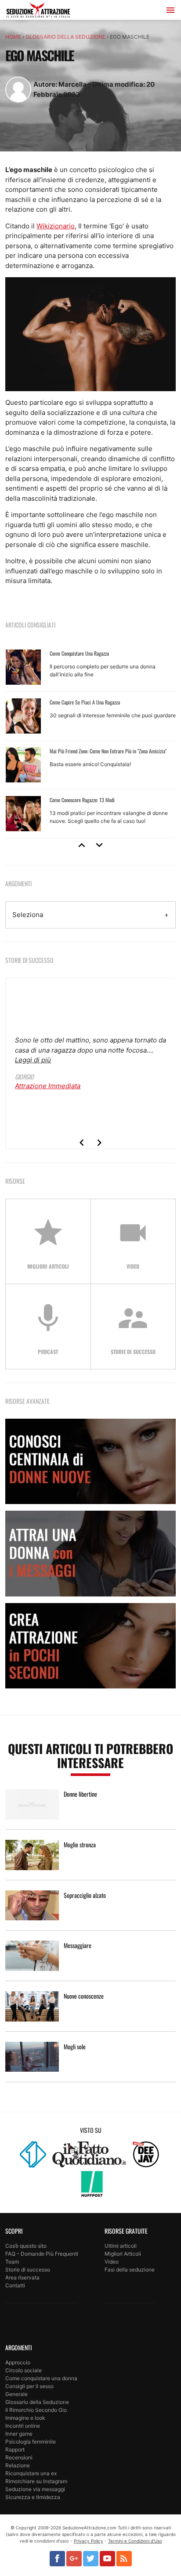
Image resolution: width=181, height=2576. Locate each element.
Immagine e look (25, 2418)
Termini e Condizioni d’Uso (135, 2541)
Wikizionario (56, 226)
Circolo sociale (24, 2370)
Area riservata (22, 2277)
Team (12, 2262)
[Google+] (74, 2559)
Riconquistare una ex (31, 2473)
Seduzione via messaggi (35, 2489)
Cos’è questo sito (26, 2246)
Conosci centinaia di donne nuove (90, 1461)
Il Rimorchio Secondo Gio (36, 2410)
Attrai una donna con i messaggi (90, 1553)
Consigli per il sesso (29, 2386)
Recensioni (19, 2457)
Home (13, 37)
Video (112, 2262)
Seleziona (28, 915)
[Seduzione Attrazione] (38, 12)
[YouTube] (107, 2559)
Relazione (18, 2465)
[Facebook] (57, 2559)
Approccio (18, 2362)
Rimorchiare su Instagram (36, 2481)
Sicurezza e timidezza (33, 2497)
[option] (91, 741)
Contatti (15, 2285)
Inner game (19, 2434)
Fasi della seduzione (130, 2270)
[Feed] (124, 2559)
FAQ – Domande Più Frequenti (42, 2254)
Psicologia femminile (31, 2442)
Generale (16, 2394)
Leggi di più (33, 1060)
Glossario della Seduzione (65, 37)
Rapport (15, 2449)
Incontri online (23, 2426)
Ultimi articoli (121, 2246)
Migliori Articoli (123, 2254)
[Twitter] (91, 2559)
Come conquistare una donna (41, 2378)
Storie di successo (28, 2270)
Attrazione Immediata (48, 1086)
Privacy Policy (89, 2541)
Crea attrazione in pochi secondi (90, 1646)
